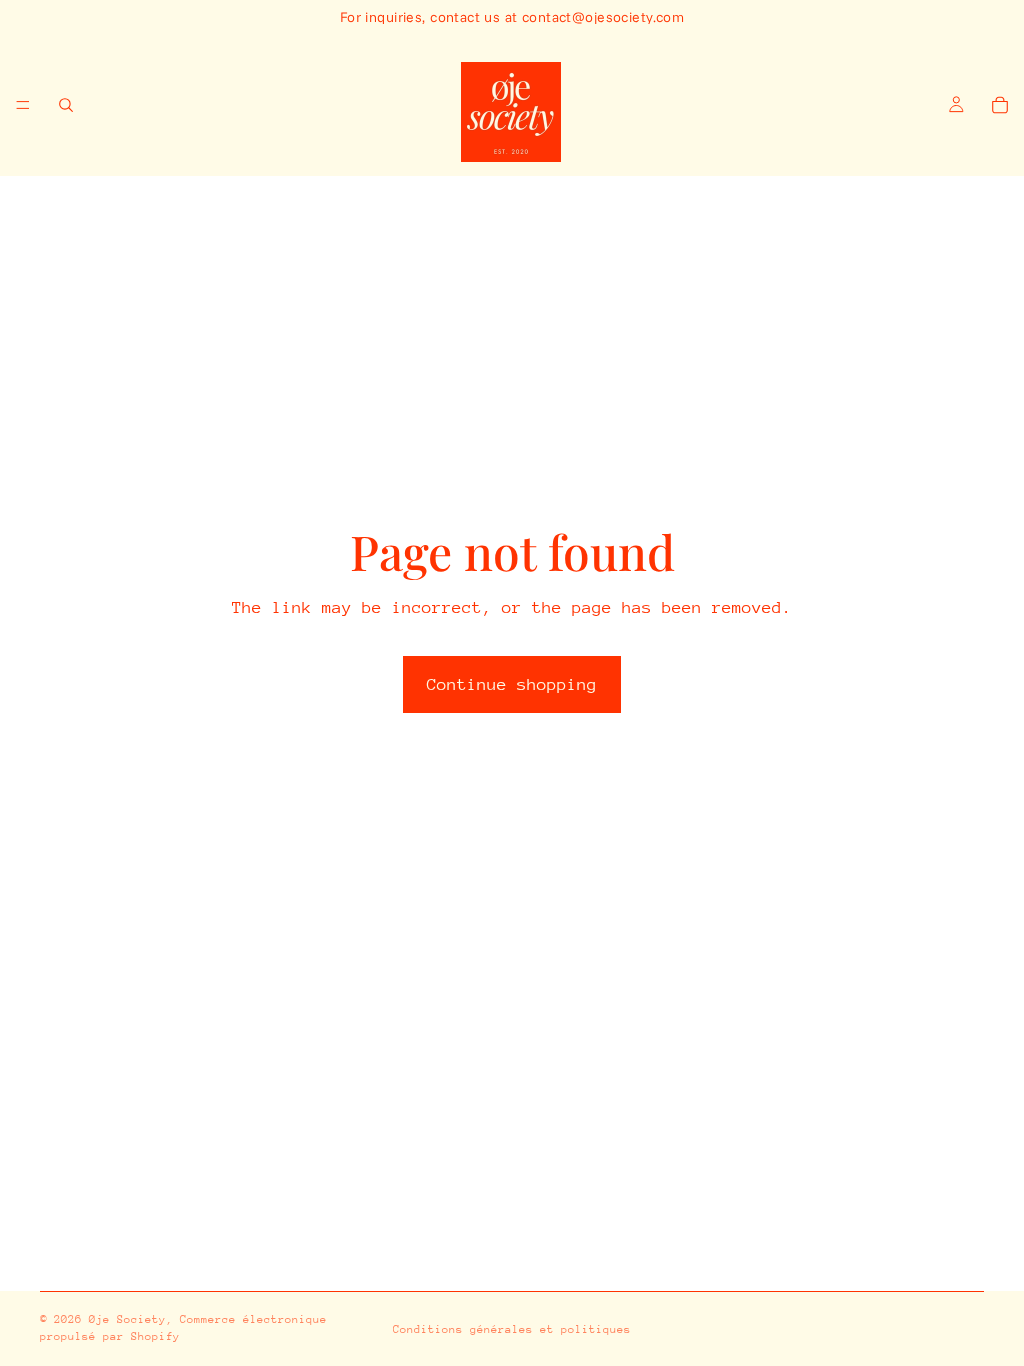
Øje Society (127, 1319)
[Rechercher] (66, 105)
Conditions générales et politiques (512, 1329)
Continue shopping (512, 684)
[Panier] (1000, 105)
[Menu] (23, 105)
